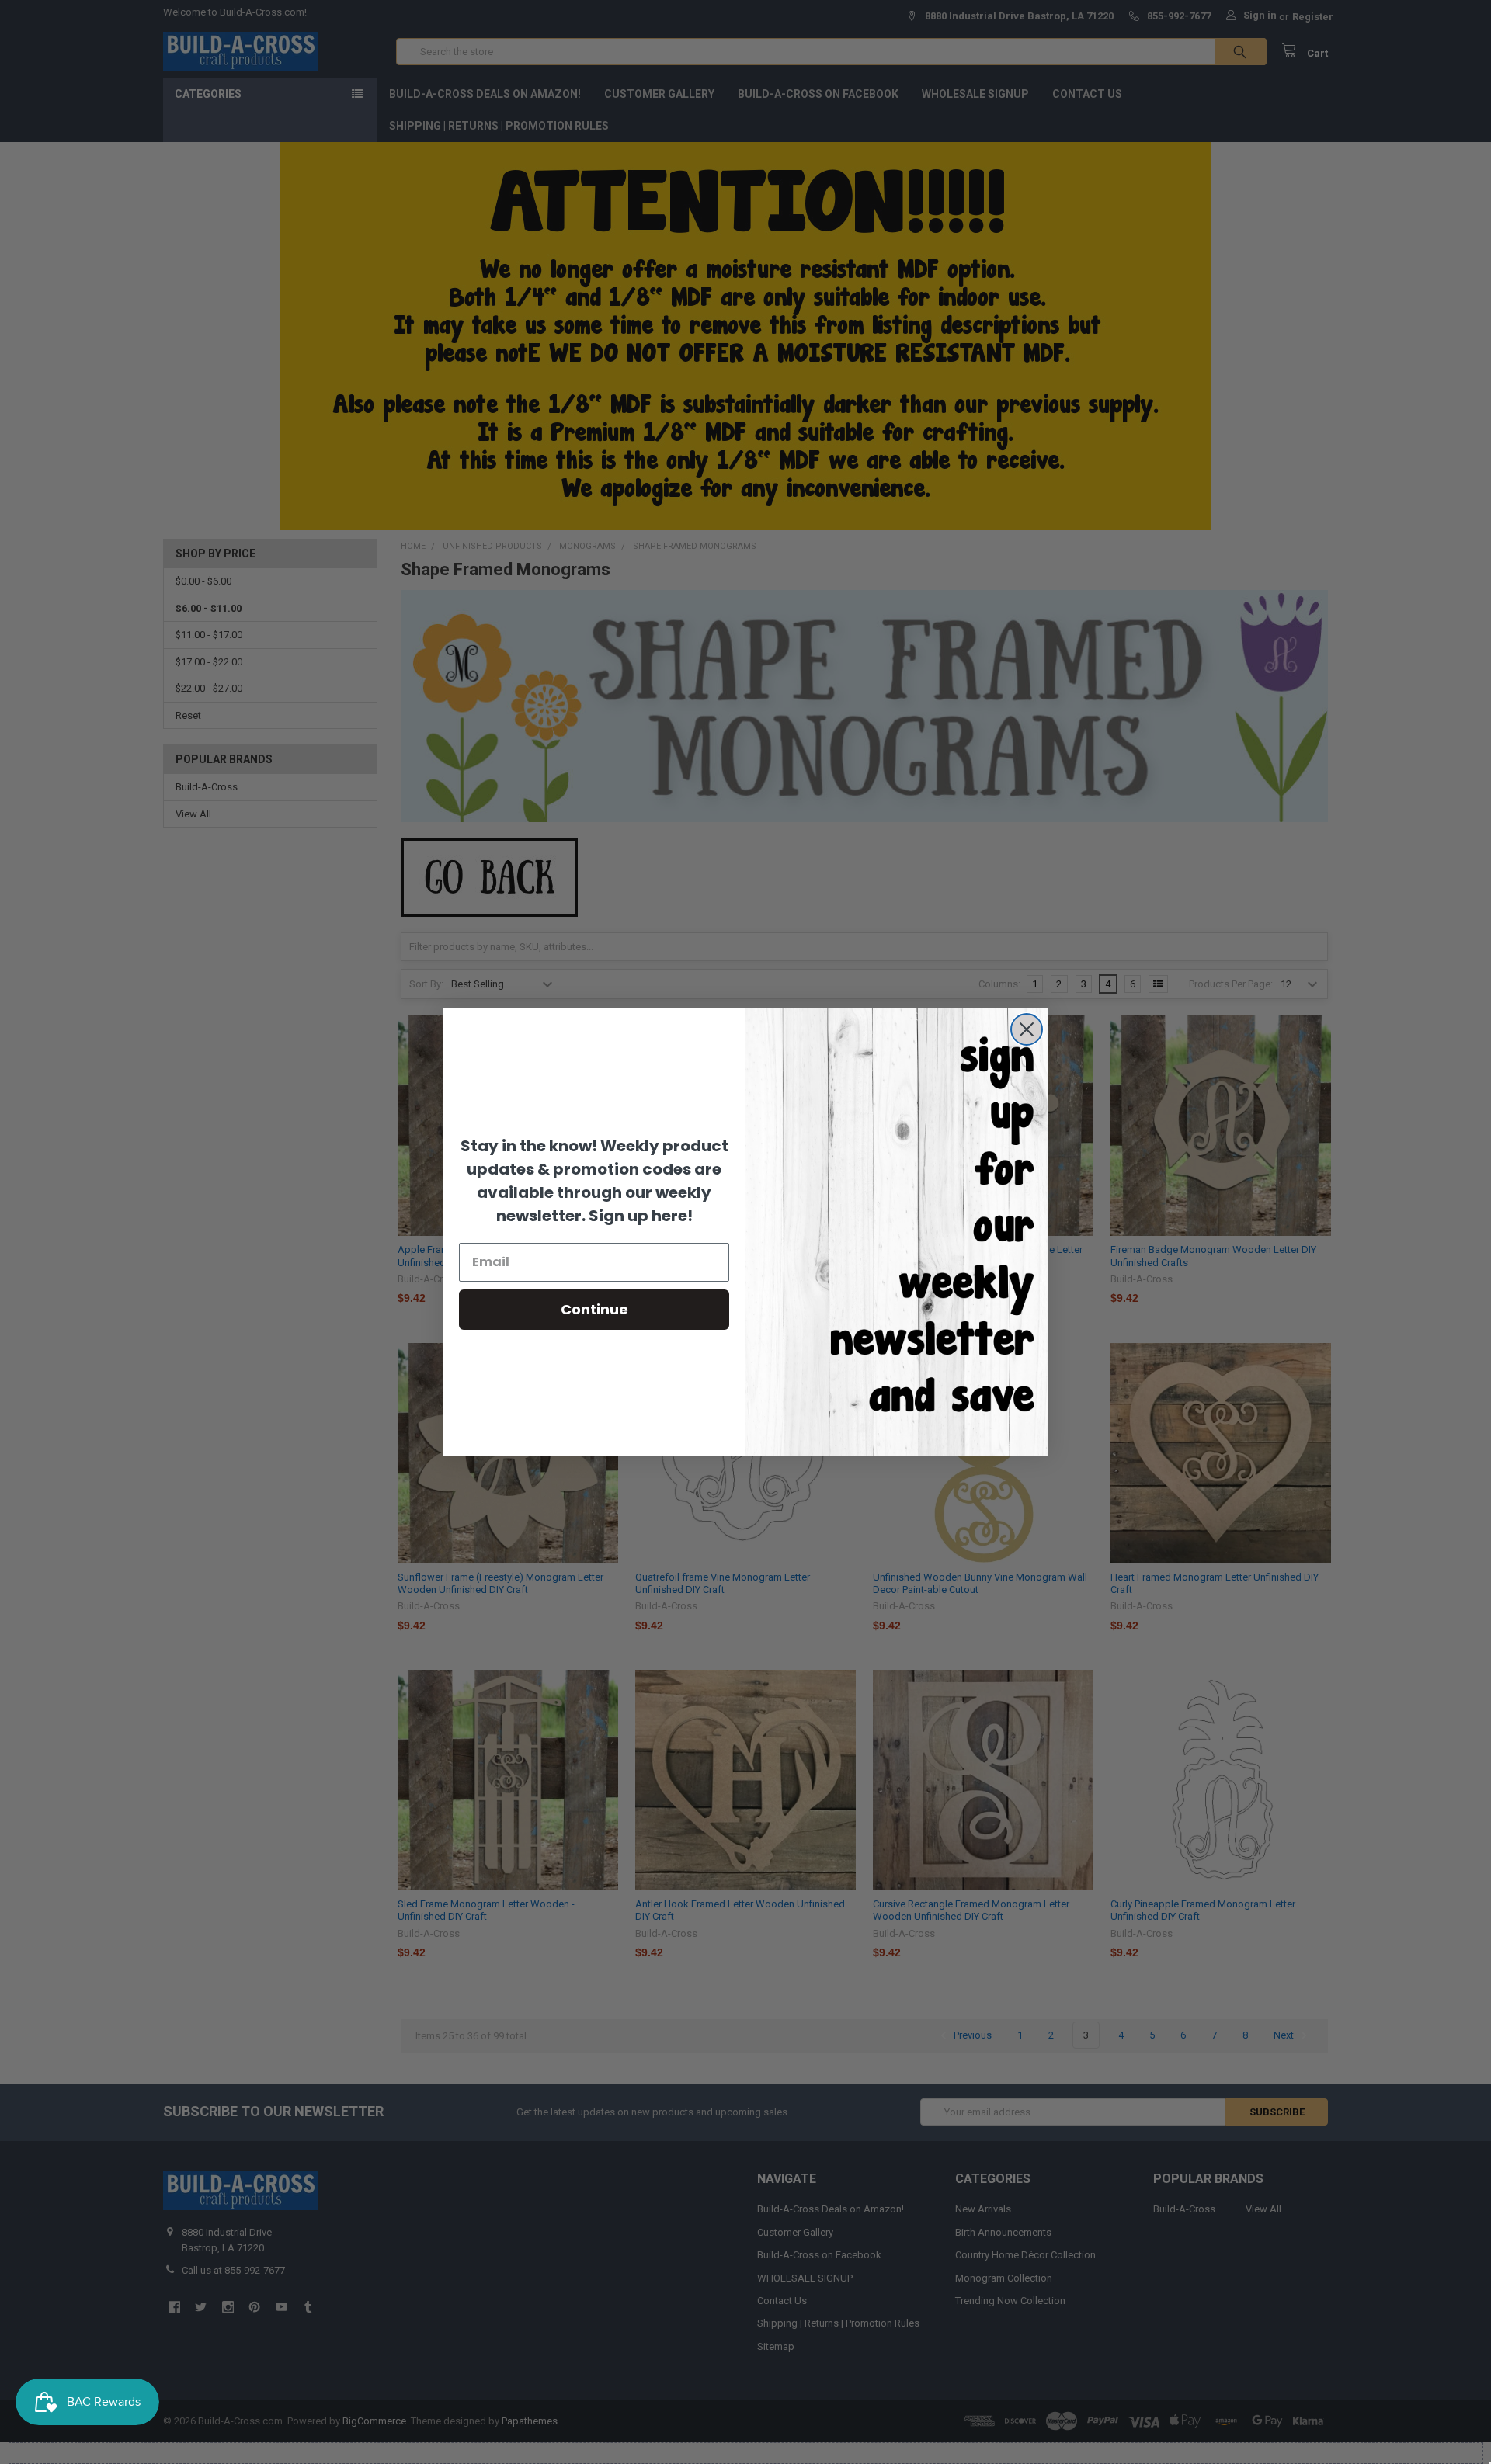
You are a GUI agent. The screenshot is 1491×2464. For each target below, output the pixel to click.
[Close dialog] (1027, 1029)
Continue (594, 1309)
